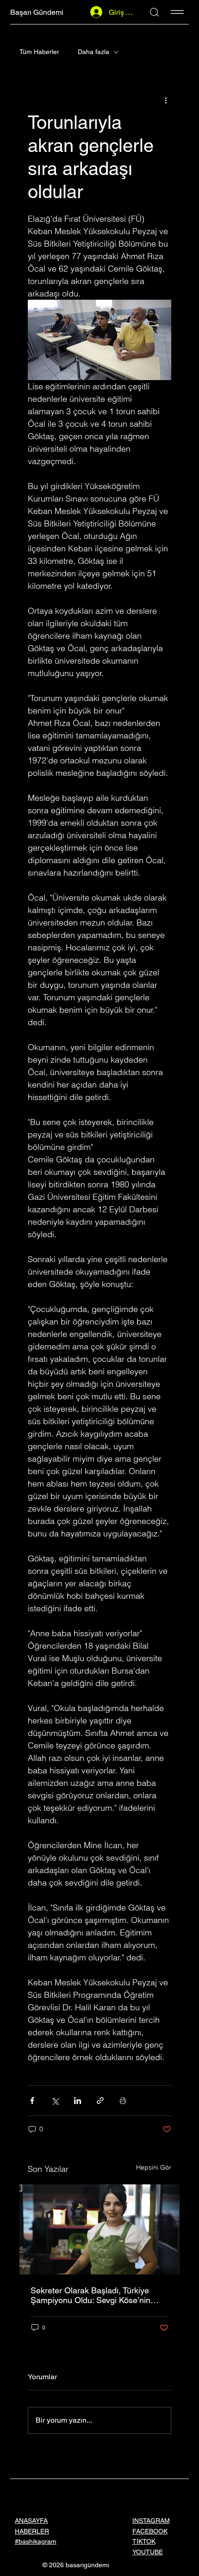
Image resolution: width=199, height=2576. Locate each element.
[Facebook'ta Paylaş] (32, 2101)
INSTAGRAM (151, 2521)
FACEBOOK (150, 2531)
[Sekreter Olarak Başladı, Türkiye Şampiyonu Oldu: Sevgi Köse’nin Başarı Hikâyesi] (99, 2229)
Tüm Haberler (39, 52)
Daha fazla (93, 52)
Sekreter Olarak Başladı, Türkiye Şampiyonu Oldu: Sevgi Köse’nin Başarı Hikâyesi (90, 2295)
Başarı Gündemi (37, 12)
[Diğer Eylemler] (166, 100)
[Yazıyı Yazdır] (123, 2101)
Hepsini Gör (154, 2167)
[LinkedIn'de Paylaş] (78, 2101)
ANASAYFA (31, 2521)
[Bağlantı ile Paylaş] (100, 2101)
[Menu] (177, 12)
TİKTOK (144, 2541)
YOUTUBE (148, 2552)
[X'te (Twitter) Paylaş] (55, 2101)
